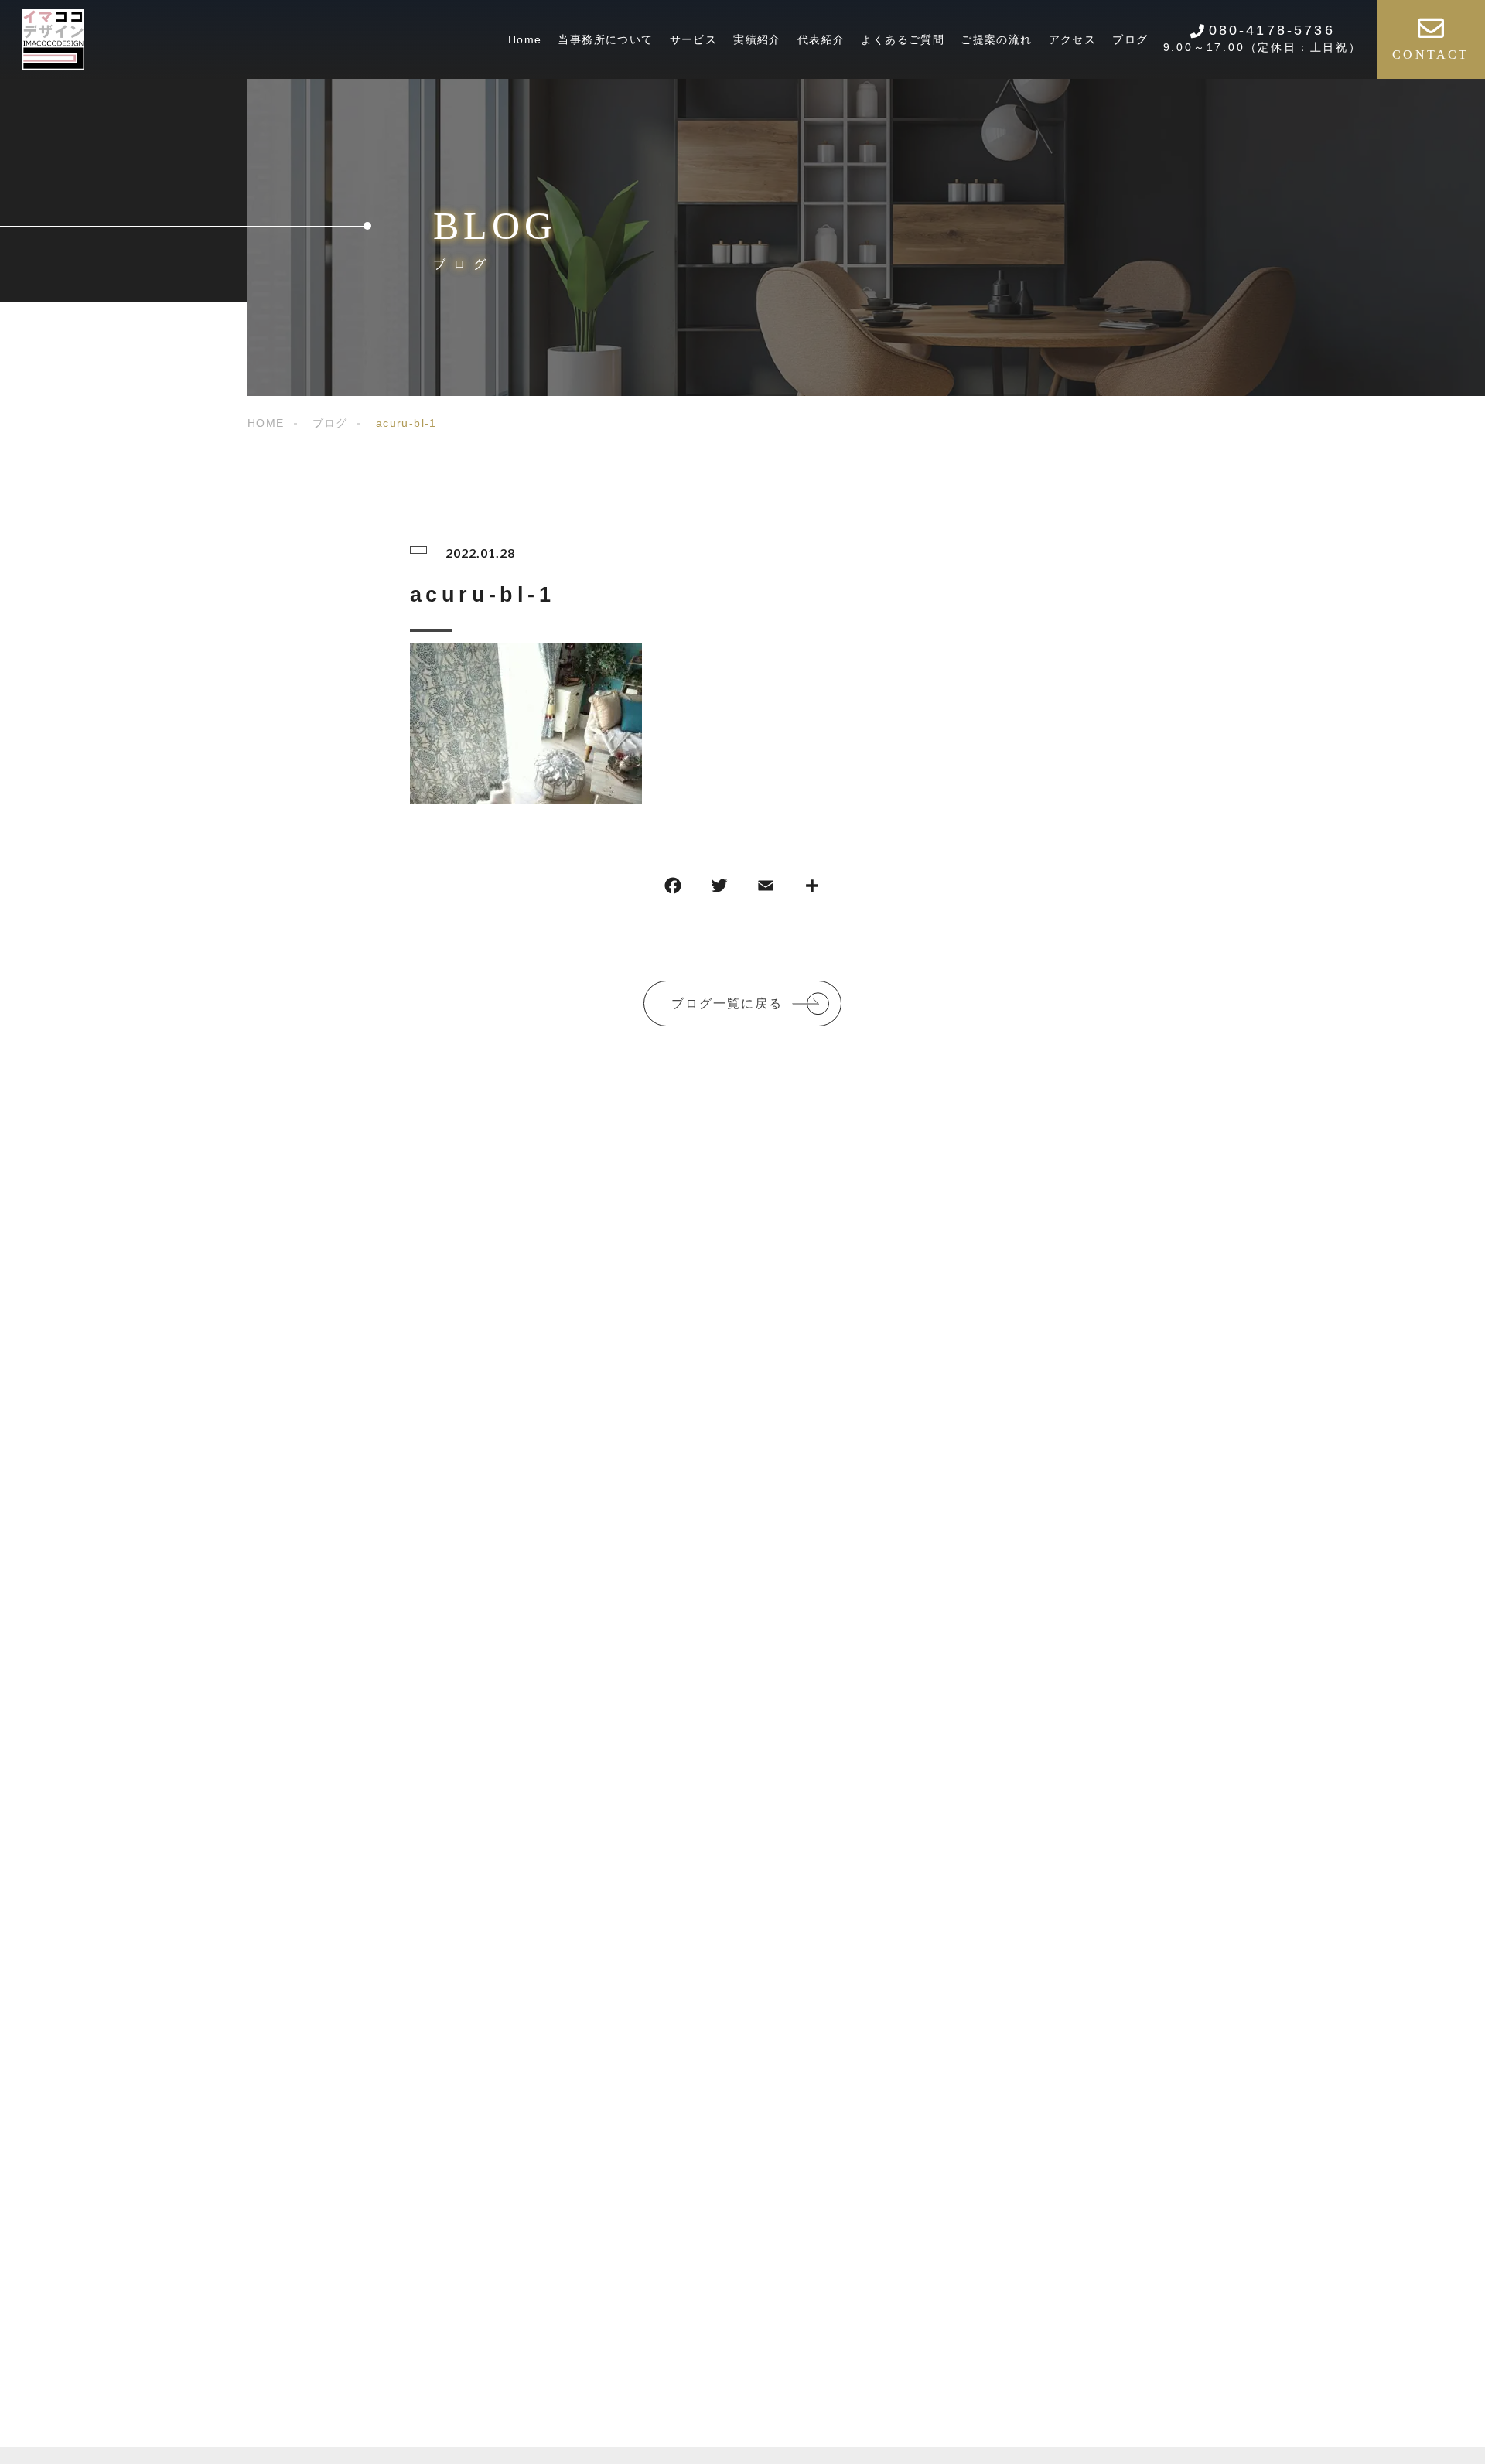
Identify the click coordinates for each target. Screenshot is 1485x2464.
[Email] (766, 889)
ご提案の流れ (996, 39)
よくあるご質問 (903, 39)
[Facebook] (673, 889)
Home (525, 39)
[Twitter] (719, 889)
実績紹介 (757, 39)
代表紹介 (821, 39)
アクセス (1073, 39)
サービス (694, 39)
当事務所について (605, 39)
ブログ (1130, 39)
